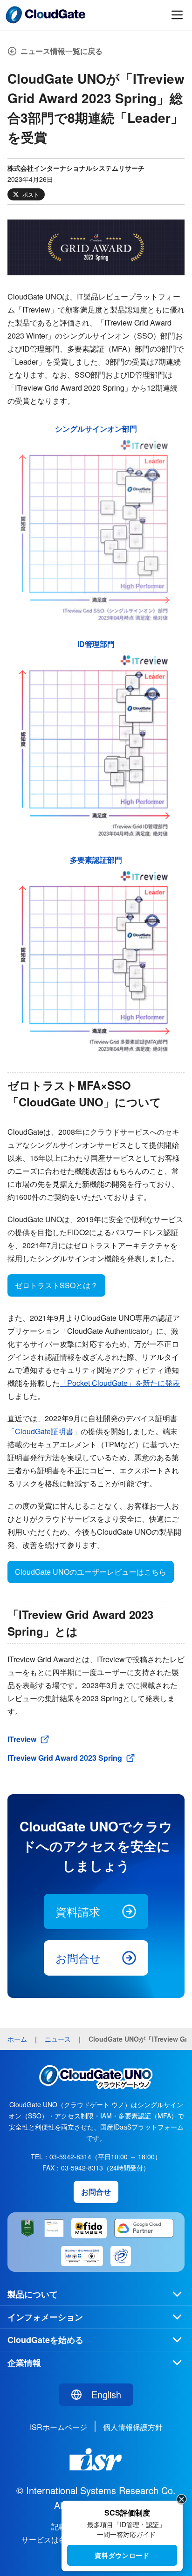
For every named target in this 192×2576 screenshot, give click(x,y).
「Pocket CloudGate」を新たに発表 (120, 1383)
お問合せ (78, 1958)
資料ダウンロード (122, 2555)
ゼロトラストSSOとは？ (56, 1285)
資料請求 (78, 1911)
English (106, 2394)
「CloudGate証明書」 (44, 1431)
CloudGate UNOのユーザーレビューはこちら (91, 1572)
